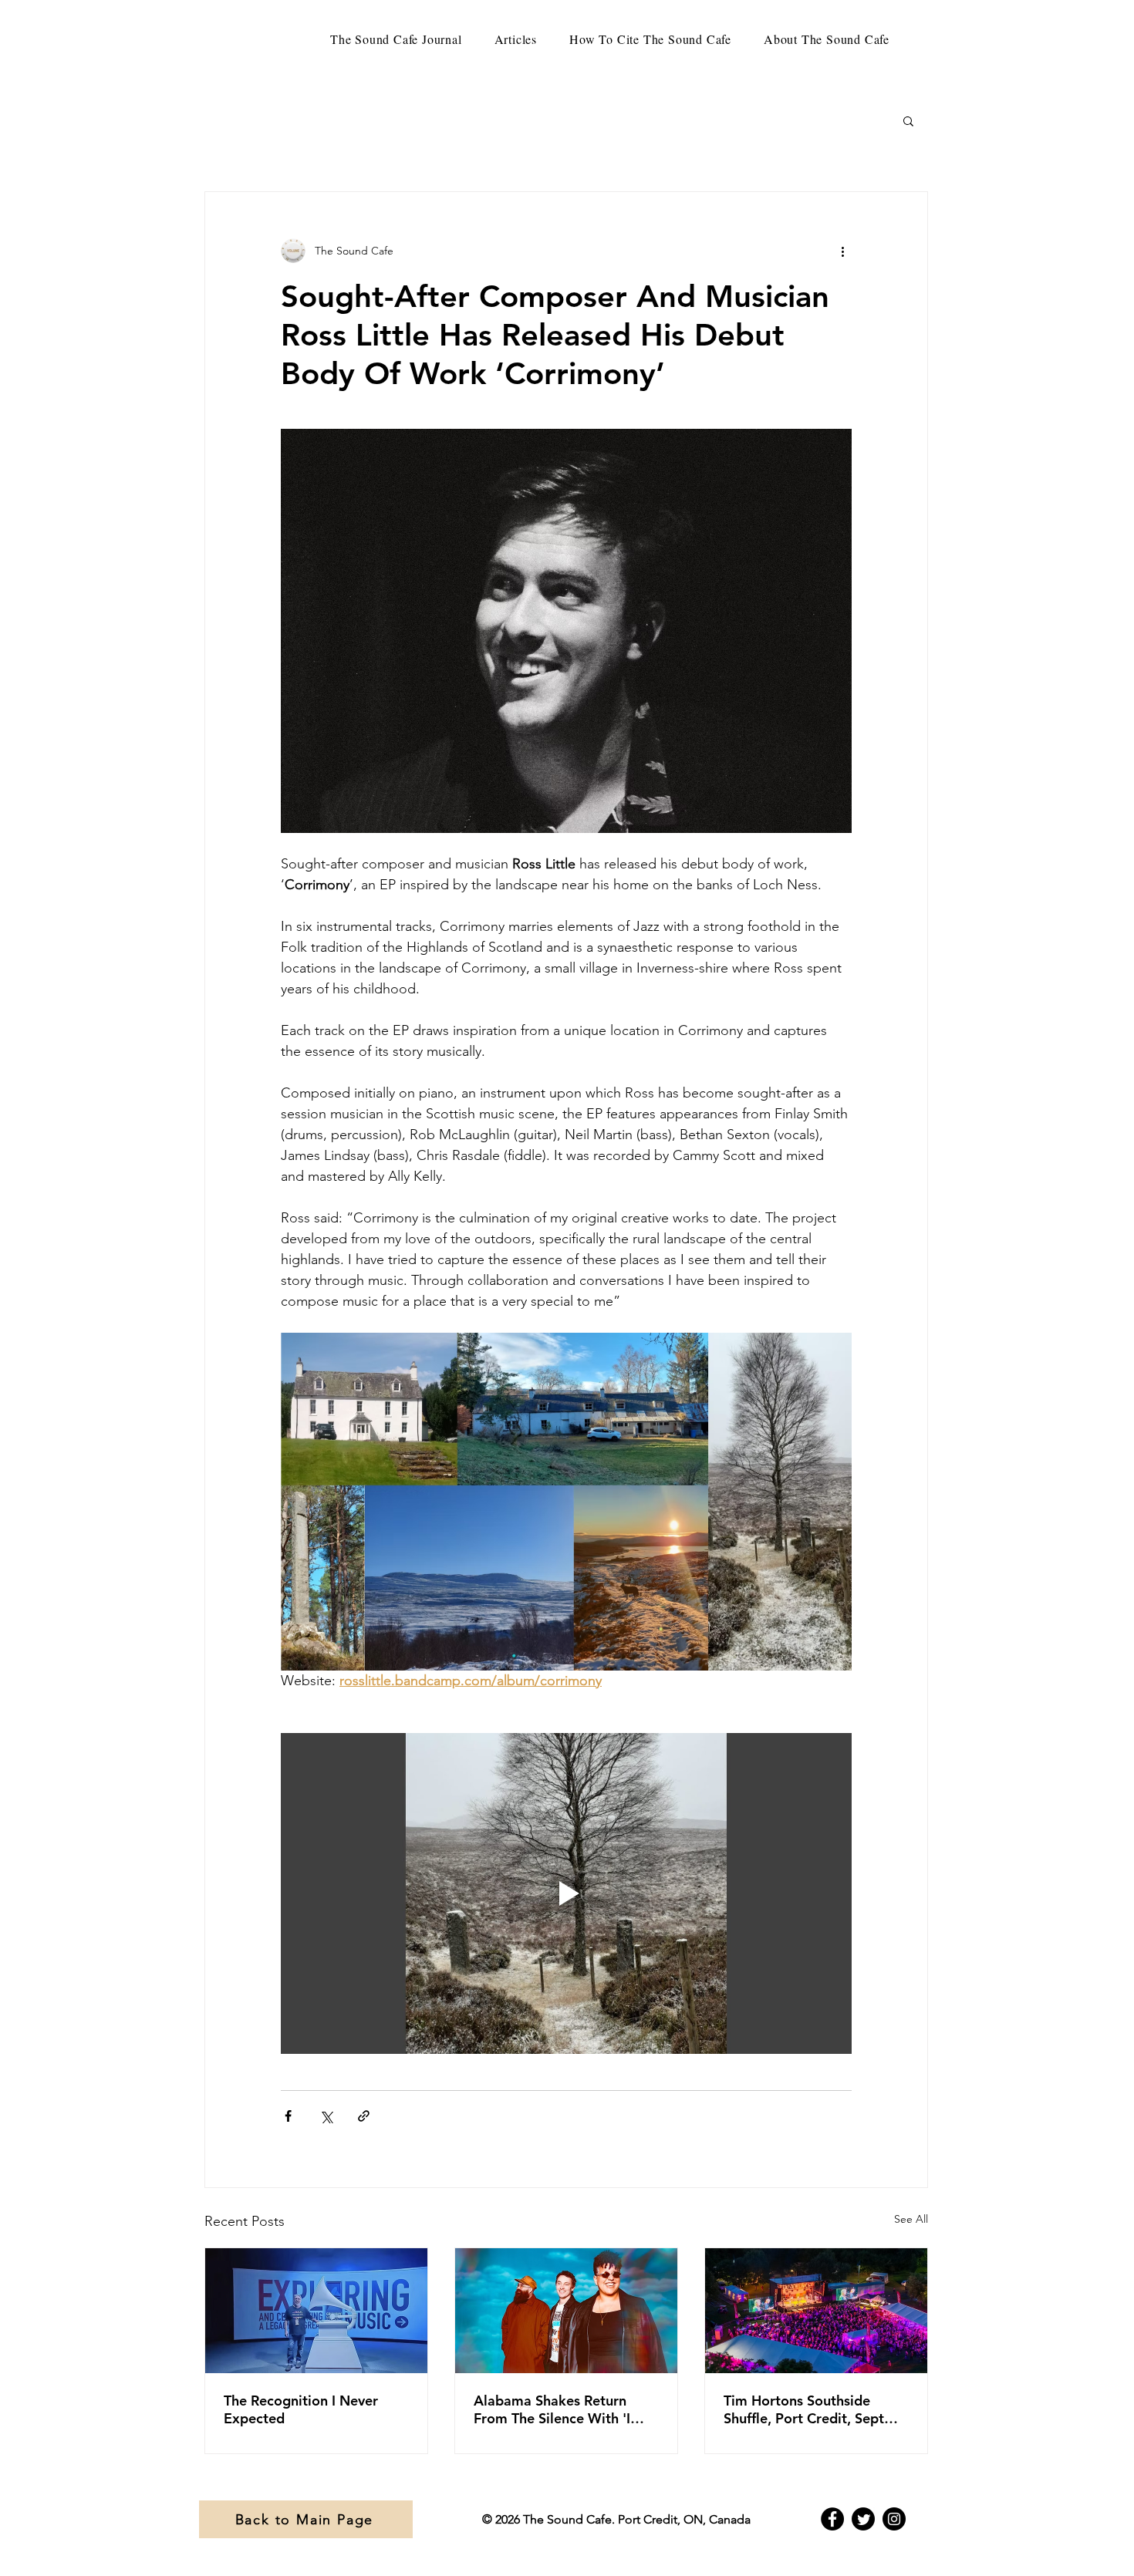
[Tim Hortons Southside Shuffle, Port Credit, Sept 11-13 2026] (816, 2311)
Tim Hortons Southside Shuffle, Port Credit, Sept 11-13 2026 (804, 2409)
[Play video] (566, 1893)
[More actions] (842, 251)
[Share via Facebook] (288, 2116)
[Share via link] (364, 2116)
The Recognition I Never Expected (301, 2409)
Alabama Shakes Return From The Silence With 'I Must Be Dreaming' (552, 2409)
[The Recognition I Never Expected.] (316, 2311)
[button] (908, 120)
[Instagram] (894, 2519)
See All (911, 2219)
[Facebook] (832, 2519)
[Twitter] (863, 2519)
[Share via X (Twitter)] (326, 2116)
